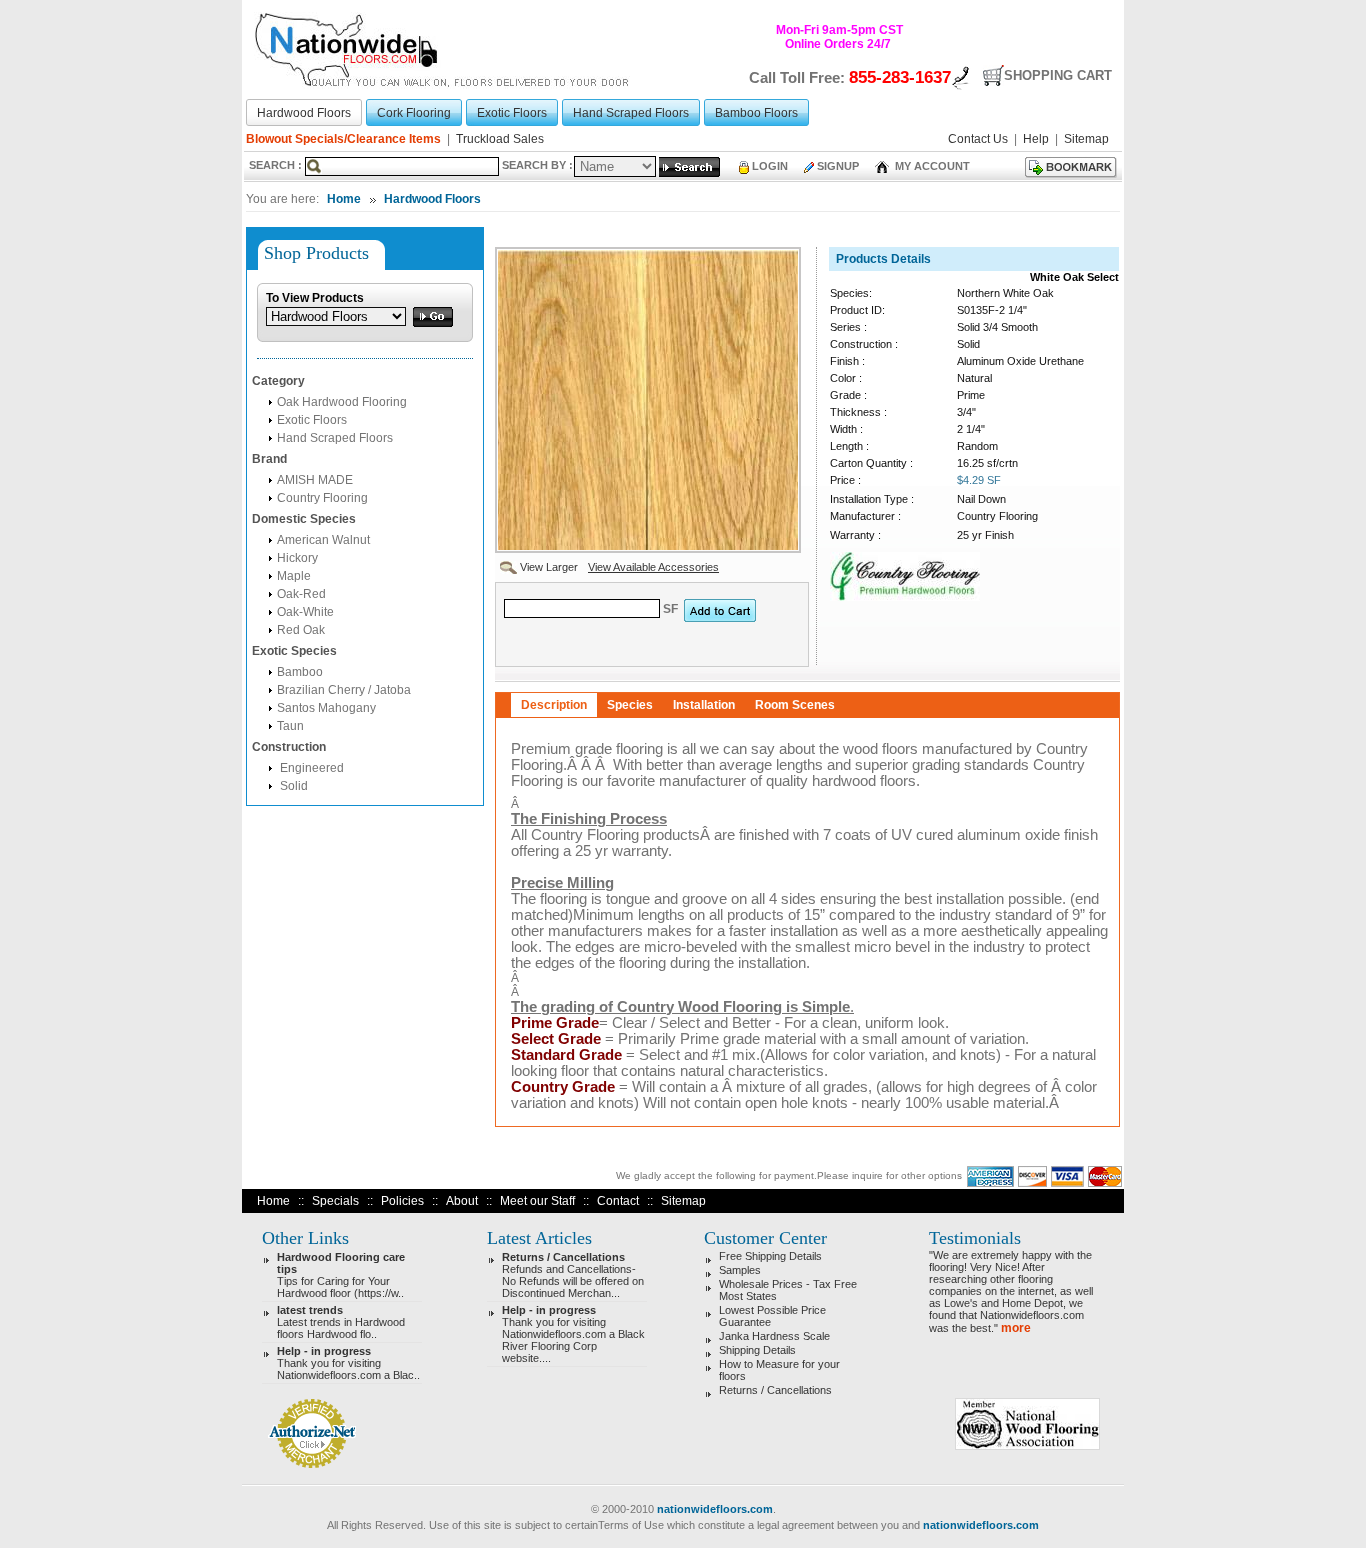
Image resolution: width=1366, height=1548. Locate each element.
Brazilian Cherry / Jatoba (344, 690)
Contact (618, 1201)
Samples (740, 1270)
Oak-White (305, 612)
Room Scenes (795, 705)
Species (630, 705)
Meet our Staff (537, 1201)
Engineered (310, 768)
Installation (704, 705)
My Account (931, 166)
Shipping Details (757, 1350)
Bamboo (300, 672)
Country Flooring (322, 498)
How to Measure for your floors (779, 1370)
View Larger (547, 567)
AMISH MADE (315, 480)
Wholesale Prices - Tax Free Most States (788, 1290)
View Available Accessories (653, 567)
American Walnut (323, 540)
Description (554, 705)
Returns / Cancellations (775, 1390)
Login (770, 166)
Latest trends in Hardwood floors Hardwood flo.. (341, 1322)
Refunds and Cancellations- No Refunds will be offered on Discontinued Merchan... (573, 1275)
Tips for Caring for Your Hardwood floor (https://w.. (341, 1275)
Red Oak (301, 630)
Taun (290, 726)
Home (344, 199)
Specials (335, 1201)
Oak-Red (301, 594)
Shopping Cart (1058, 75)
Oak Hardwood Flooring (342, 402)
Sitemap (683, 1201)
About (462, 1201)
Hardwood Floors (432, 199)
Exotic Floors (312, 420)
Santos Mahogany (326, 708)
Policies (402, 1201)
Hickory (297, 558)
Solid (292, 786)
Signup (838, 166)
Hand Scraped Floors (335, 438)
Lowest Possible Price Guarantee (772, 1316)
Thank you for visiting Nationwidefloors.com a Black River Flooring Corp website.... (573, 1334)
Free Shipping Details (770, 1256)
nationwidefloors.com (715, 1509)
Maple (294, 576)
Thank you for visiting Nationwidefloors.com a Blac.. (348, 1363)
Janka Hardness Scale (774, 1336)
